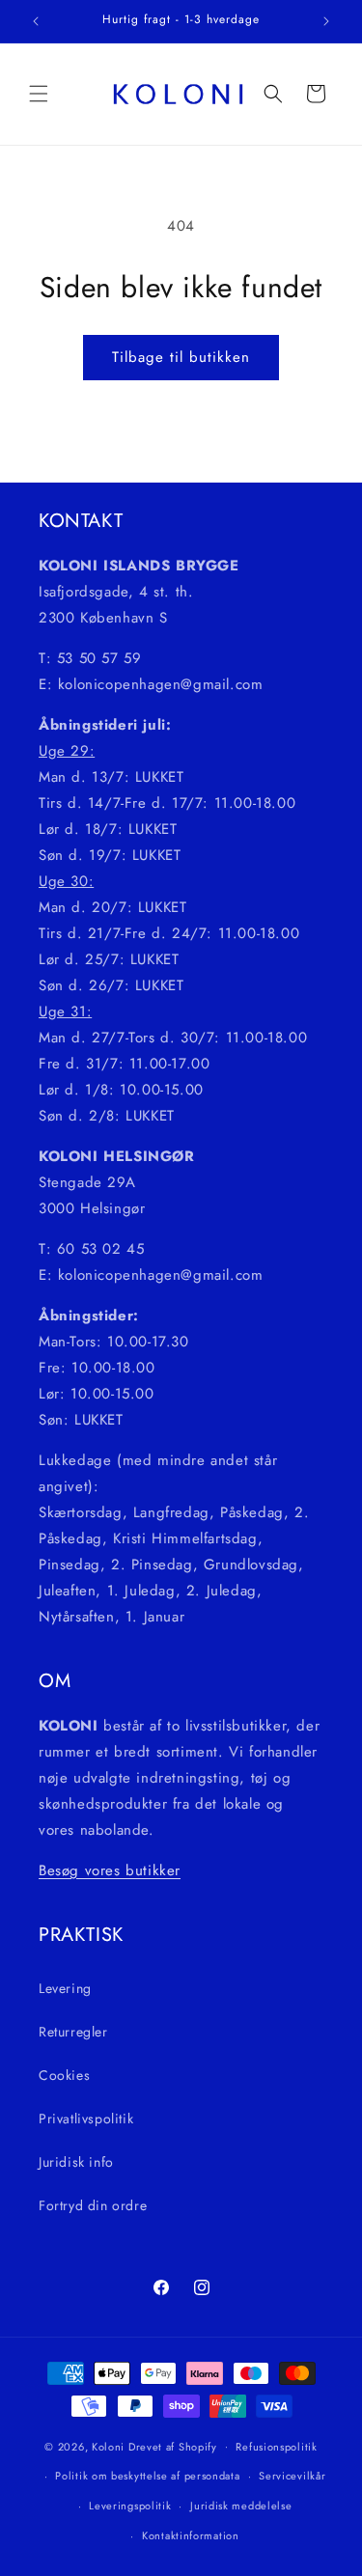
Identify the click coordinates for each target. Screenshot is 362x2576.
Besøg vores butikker (110, 1870)
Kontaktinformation (191, 2535)
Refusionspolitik (276, 2447)
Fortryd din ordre (93, 2205)
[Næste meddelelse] (326, 21)
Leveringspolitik (130, 2506)
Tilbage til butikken (181, 357)
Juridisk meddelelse (241, 2506)
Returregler (73, 2032)
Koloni (108, 2446)
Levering (65, 1988)
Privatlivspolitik (86, 2119)
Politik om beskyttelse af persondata (147, 2476)
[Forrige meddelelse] (36, 21)
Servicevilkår (292, 2476)
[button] (39, 94)
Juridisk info (76, 2162)
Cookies (64, 2075)
